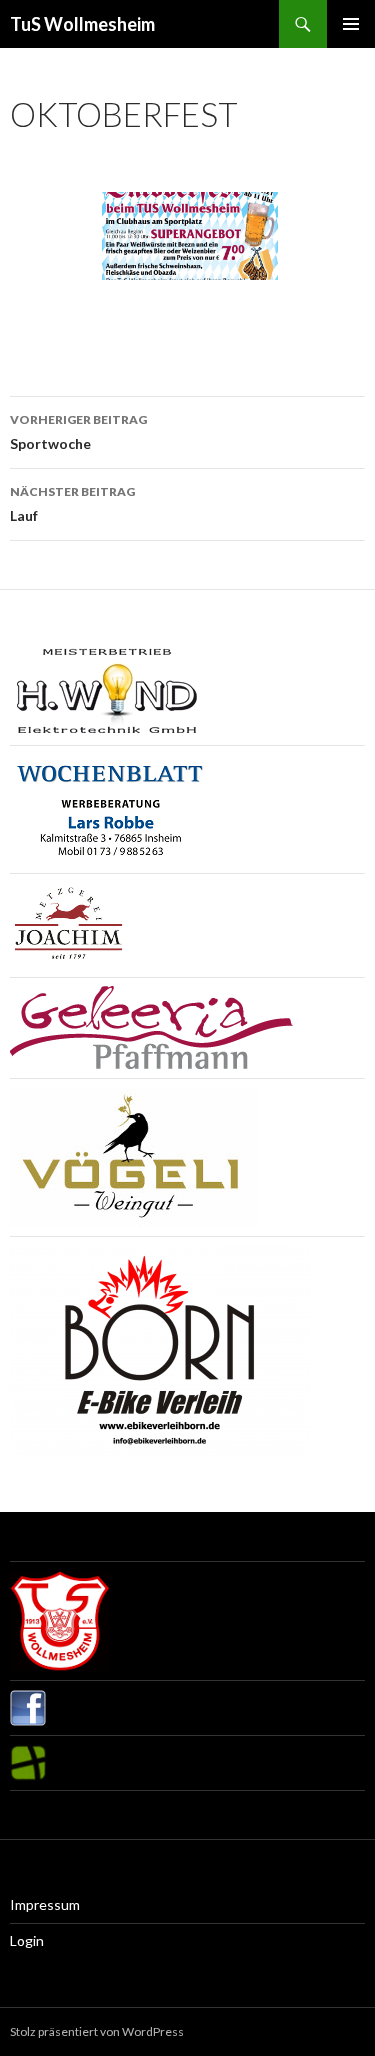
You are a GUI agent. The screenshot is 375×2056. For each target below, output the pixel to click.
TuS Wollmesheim (82, 24)
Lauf (72, 504)
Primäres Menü (351, 24)
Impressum (45, 1904)
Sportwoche (78, 432)
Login (27, 1940)
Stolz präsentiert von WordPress (97, 2031)
